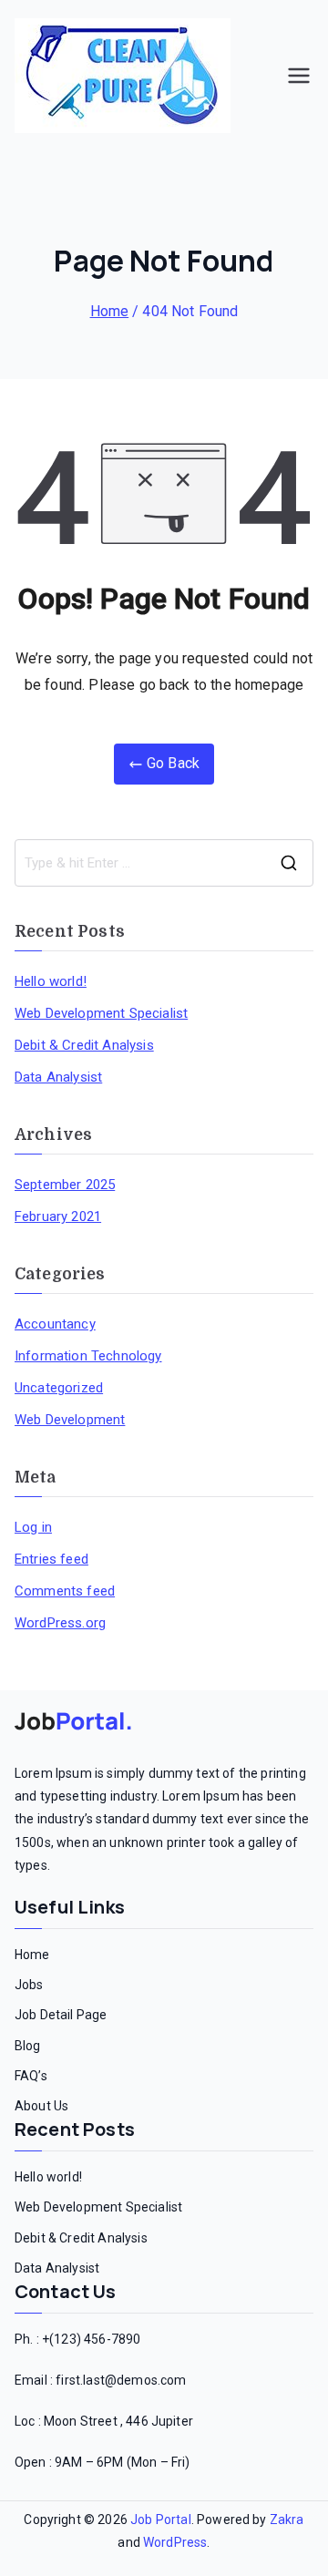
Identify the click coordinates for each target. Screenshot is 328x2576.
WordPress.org (60, 1623)
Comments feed (65, 1591)
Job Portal (161, 2520)
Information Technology (88, 1356)
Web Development (70, 1420)
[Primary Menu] (299, 76)
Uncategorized (59, 1388)
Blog (28, 2046)
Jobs (29, 1985)
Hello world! (51, 981)
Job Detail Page (61, 2015)
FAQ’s (31, 2076)
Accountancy (55, 1324)
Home (32, 1955)
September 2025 (65, 1185)
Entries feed (51, 1559)
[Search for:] (164, 863)
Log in (33, 1527)
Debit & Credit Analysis (84, 1045)
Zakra (287, 2520)
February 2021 (58, 1216)
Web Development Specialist (101, 1013)
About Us (41, 2106)
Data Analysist (58, 1077)
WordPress (175, 2542)
